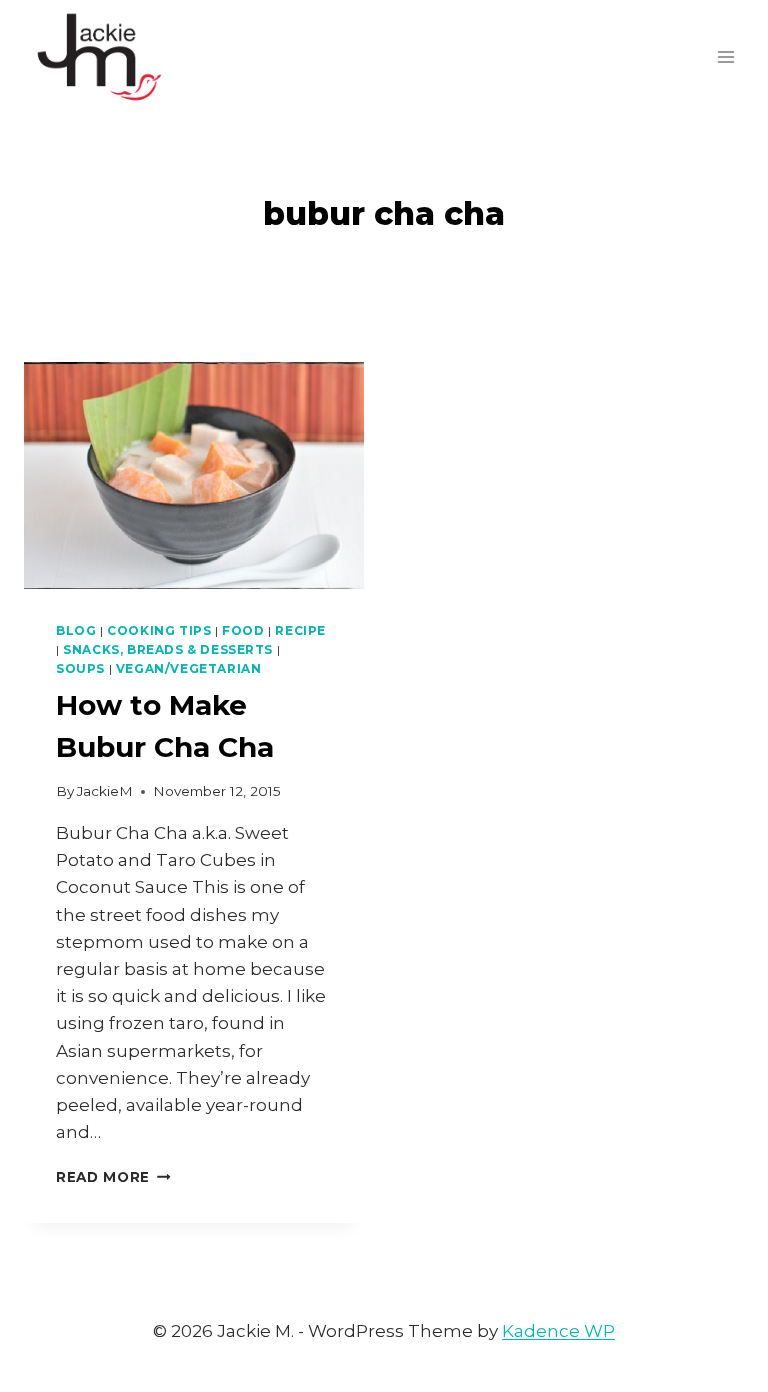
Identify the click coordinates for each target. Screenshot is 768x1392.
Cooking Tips (159, 630)
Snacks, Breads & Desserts (168, 649)
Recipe (300, 630)
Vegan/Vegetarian (189, 668)
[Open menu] (725, 56)
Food (243, 630)
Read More (113, 1177)
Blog (76, 630)
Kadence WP (558, 1331)
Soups (80, 668)
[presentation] (194, 475)
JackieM (105, 791)
